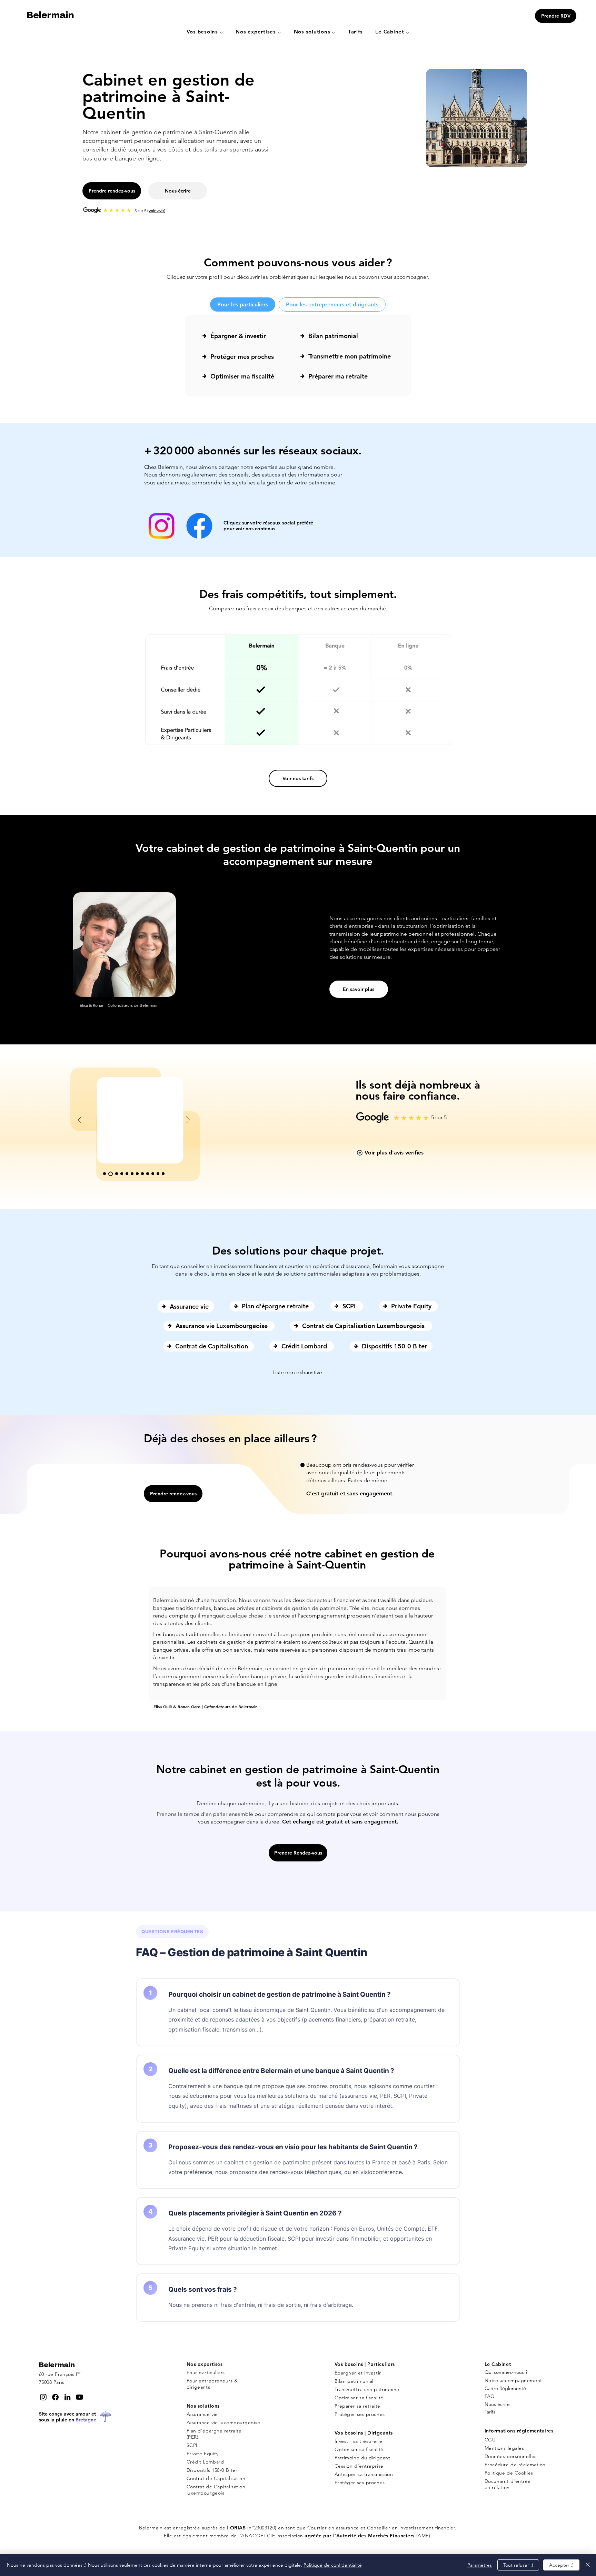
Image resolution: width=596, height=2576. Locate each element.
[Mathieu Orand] (105, 1174)
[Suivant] (188, 1120)
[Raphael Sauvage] (111, 1174)
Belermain (50, 16)
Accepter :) (561, 2565)
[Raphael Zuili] (153, 1174)
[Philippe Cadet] (127, 1174)
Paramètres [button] (480, 2565)
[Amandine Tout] (117, 1174)
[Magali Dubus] (132, 1174)
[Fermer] (588, 2565)
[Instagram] (161, 526)
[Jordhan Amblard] (158, 1174)
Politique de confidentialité (333, 2565)
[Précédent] (80, 1120)
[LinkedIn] (67, 2397)
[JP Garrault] (137, 1174)
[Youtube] (80, 2397)
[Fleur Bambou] (163, 1174)
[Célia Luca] (148, 1174)
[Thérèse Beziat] (142, 1174)
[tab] (243, 304)
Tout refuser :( (518, 2565)
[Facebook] (199, 526)
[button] (205, 32)
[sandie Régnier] (122, 1174)
